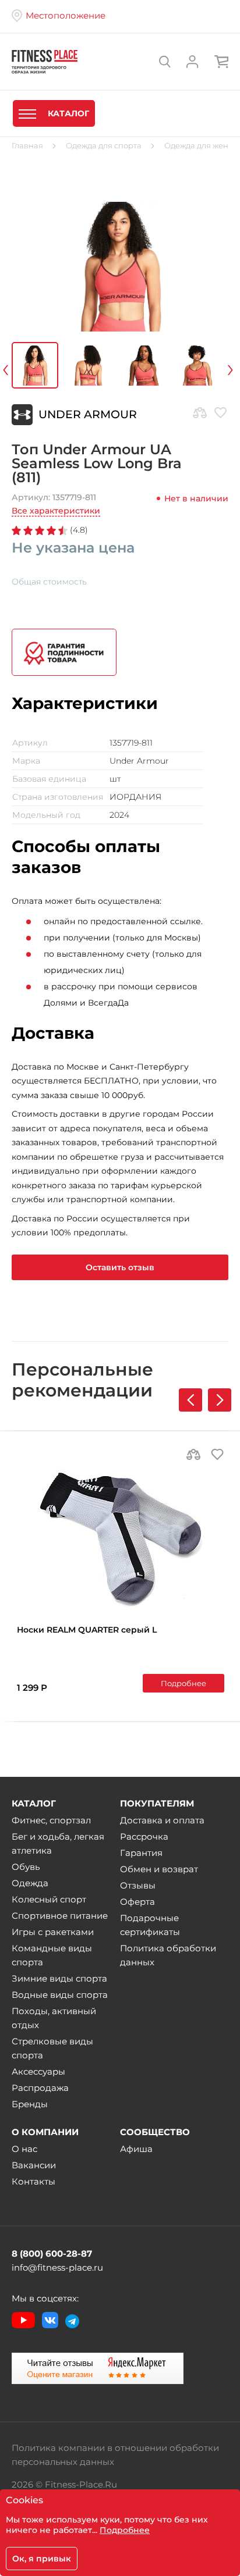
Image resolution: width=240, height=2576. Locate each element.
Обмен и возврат (159, 1869)
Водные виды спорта (60, 1995)
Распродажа (40, 2088)
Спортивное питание (60, 1916)
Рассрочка (144, 1836)
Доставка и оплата (162, 1820)
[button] (220, 1400)
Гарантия (141, 1853)
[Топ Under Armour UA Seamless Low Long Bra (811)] (120, 267)
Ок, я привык (42, 2559)
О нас (24, 2149)
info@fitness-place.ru (57, 2267)
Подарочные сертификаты (150, 1925)
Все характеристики (56, 511)
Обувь (26, 1867)
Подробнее (183, 1683)
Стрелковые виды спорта (52, 2048)
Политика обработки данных (168, 1955)
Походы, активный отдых (54, 2018)
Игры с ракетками (53, 1932)
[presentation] (21, 368)
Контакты (33, 2181)
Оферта (137, 1902)
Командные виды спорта (52, 1955)
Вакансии (34, 2165)
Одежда (30, 1883)
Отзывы (138, 1885)
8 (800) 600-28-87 (52, 2253)
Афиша (136, 2149)
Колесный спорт (49, 1899)
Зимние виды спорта (59, 1978)
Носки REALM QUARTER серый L (87, 1630)
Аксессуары (38, 2071)
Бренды (30, 2104)
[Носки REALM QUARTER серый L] (121, 1538)
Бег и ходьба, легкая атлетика (58, 1843)
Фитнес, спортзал (51, 1820)
